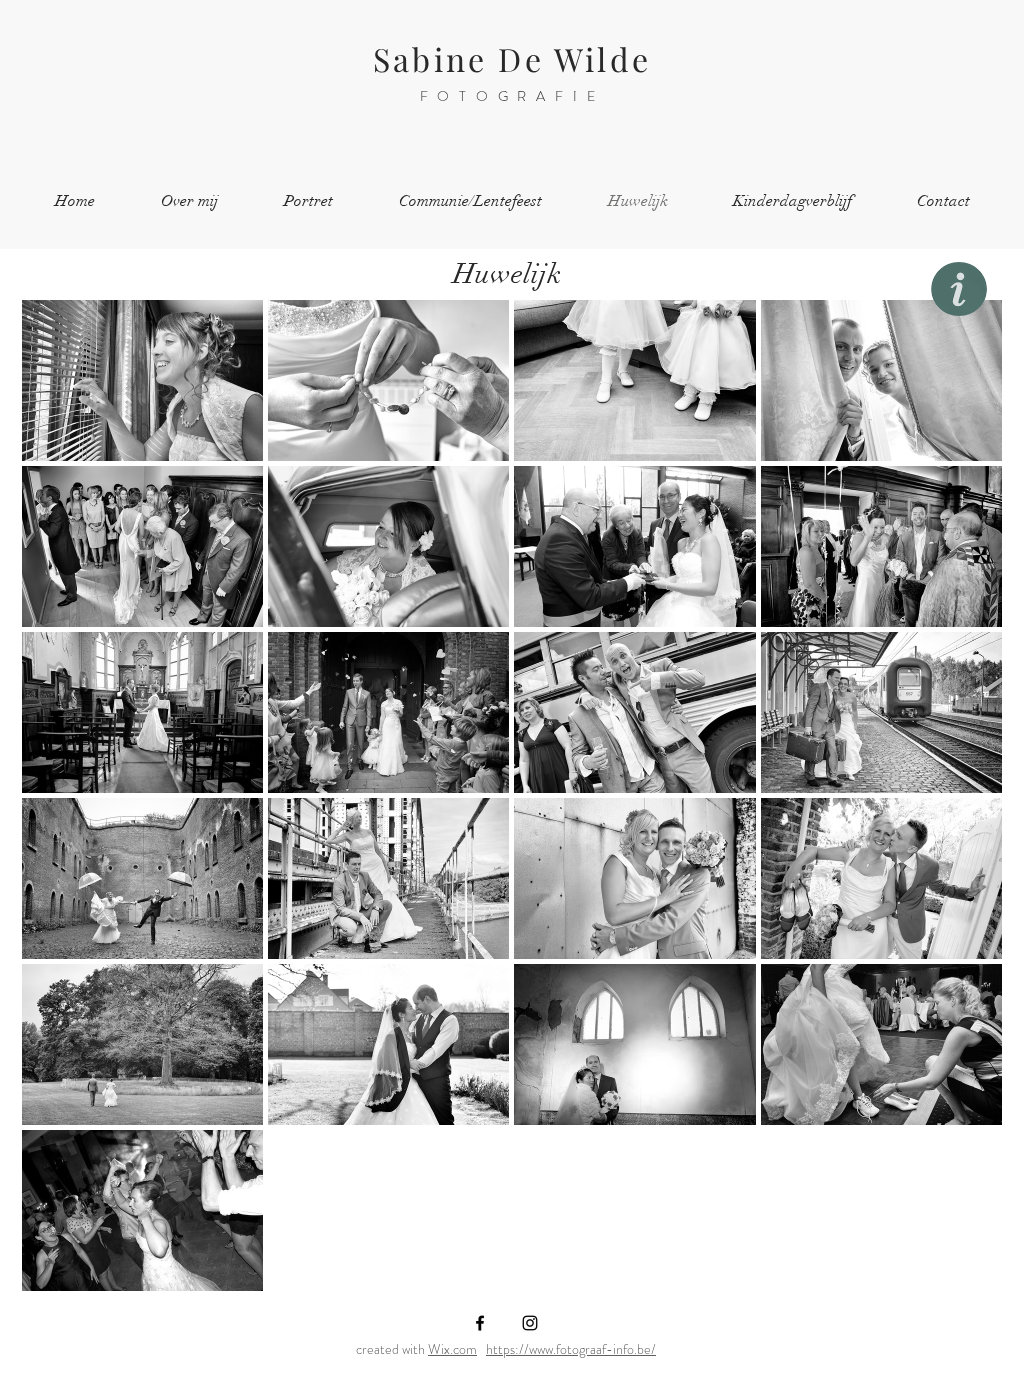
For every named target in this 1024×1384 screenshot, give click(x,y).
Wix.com (452, 1349)
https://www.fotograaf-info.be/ (571, 1349)
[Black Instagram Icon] (530, 1323)
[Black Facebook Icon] (480, 1323)
